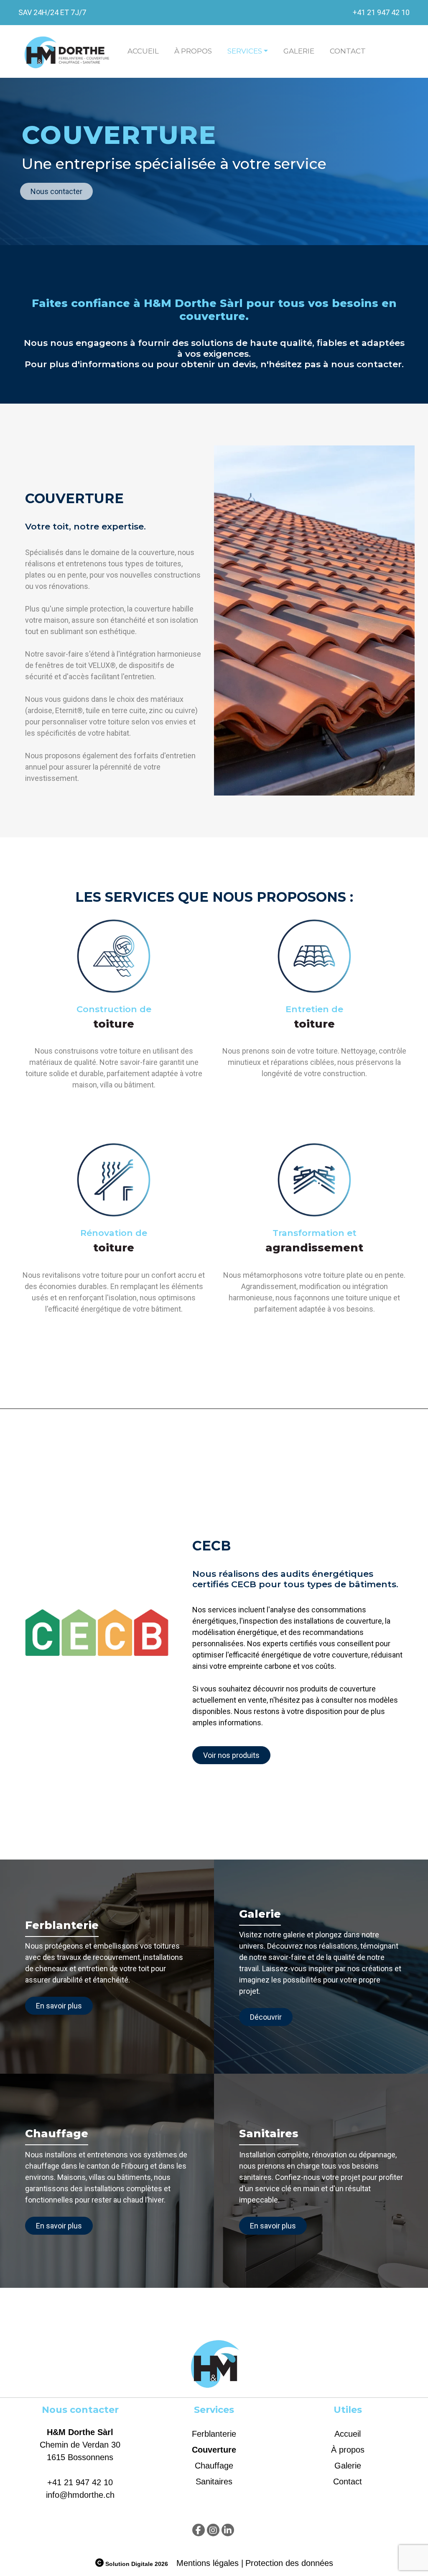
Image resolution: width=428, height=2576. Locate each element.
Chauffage (214, 2466)
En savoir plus (59, 2006)
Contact (348, 51)
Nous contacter (56, 191)
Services (245, 51)
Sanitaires (214, 2481)
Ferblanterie (214, 2434)
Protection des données (289, 2563)
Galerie (299, 51)
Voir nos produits (231, 1755)
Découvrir (266, 2017)
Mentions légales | (210, 2563)
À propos (193, 51)
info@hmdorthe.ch (80, 2495)
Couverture (214, 2450)
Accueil (143, 51)
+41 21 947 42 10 (381, 12)
